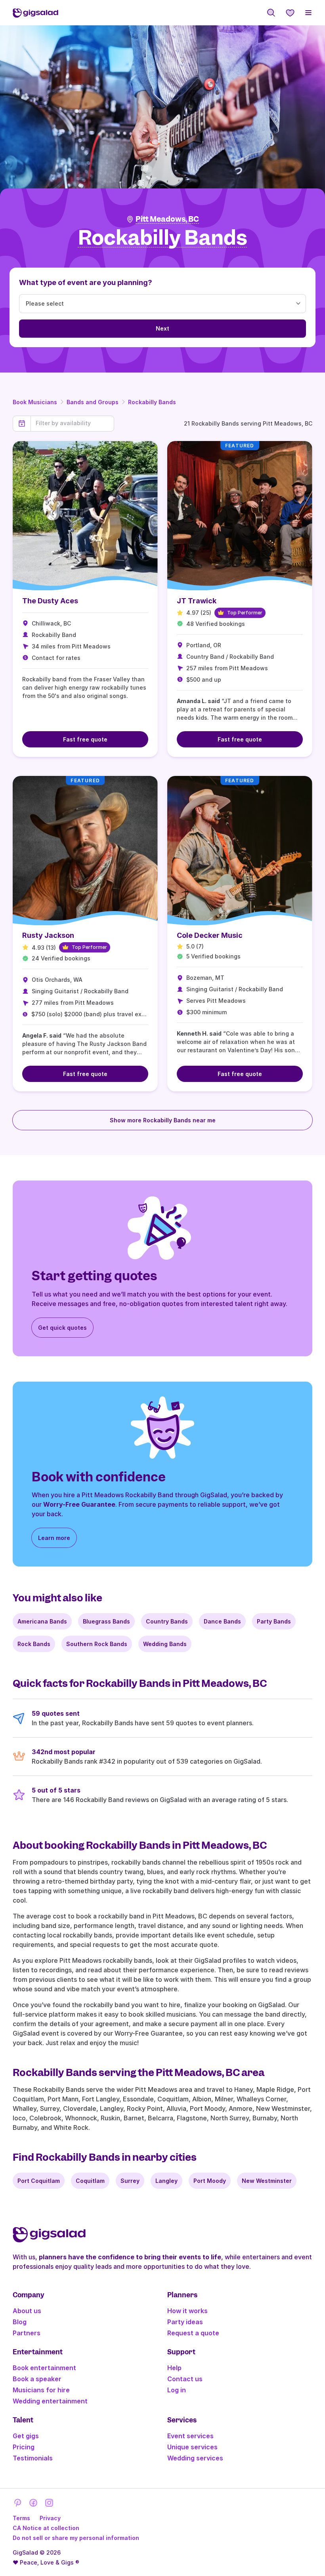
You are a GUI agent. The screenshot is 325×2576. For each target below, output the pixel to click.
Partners (27, 2333)
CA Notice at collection (46, 2528)
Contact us (185, 2379)
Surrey (130, 2181)
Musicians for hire (41, 2390)
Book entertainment (44, 2368)
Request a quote (193, 2333)
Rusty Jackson (48, 935)
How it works (187, 2311)
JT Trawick (197, 601)
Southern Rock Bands (97, 1644)
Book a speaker (37, 2379)
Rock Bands (34, 1644)
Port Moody (210, 2181)
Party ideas (185, 2322)
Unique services (192, 2447)
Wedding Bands (165, 1644)
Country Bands (167, 1621)
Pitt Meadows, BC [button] (167, 219)
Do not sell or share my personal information (76, 2538)
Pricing (24, 2447)
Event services (190, 2436)
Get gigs (26, 2436)
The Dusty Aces (50, 601)
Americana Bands (42, 1621)
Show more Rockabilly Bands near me (163, 1120)
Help (174, 2368)
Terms (21, 2518)
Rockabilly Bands (152, 402)
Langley (166, 2181)
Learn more (54, 1538)
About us (27, 2311)
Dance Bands (222, 1621)
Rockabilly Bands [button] (163, 238)
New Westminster (267, 2181)
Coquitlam (90, 2181)
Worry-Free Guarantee (79, 1504)
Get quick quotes (62, 1328)
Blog (20, 2322)
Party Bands (274, 1621)
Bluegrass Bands (106, 1621)
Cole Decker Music (210, 935)
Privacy (50, 2518)
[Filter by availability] (72, 423)
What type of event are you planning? (86, 282)
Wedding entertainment (50, 2401)
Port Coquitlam (39, 2181)
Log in (177, 2390)
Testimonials (33, 2458)
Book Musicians (35, 402)
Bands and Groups (93, 402)
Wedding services (195, 2458)
